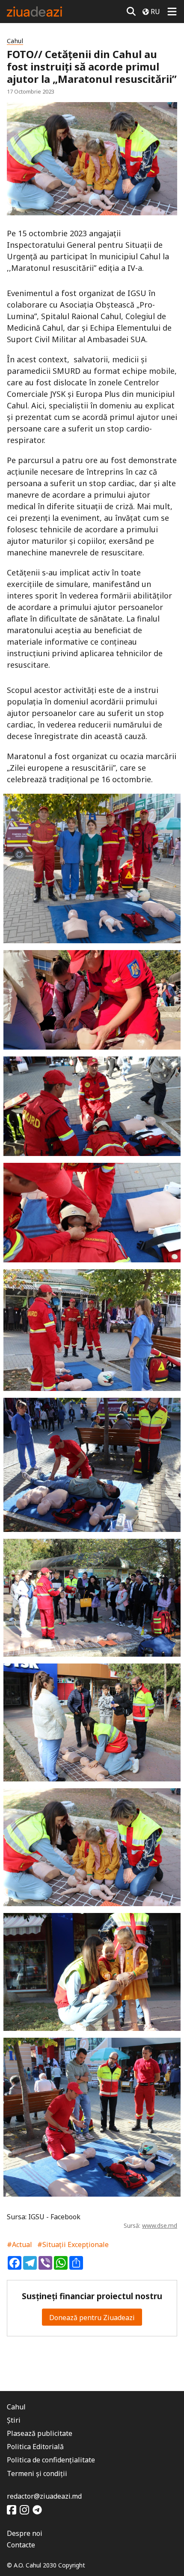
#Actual (19, 2244)
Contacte (21, 2545)
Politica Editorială (35, 2447)
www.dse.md (160, 2225)
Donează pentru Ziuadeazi (92, 2318)
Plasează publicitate (40, 2433)
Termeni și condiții (37, 2473)
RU (155, 12)
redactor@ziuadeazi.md (44, 2496)
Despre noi (25, 2533)
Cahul (15, 41)
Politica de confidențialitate (51, 2460)
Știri (14, 2420)
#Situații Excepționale (73, 2244)
